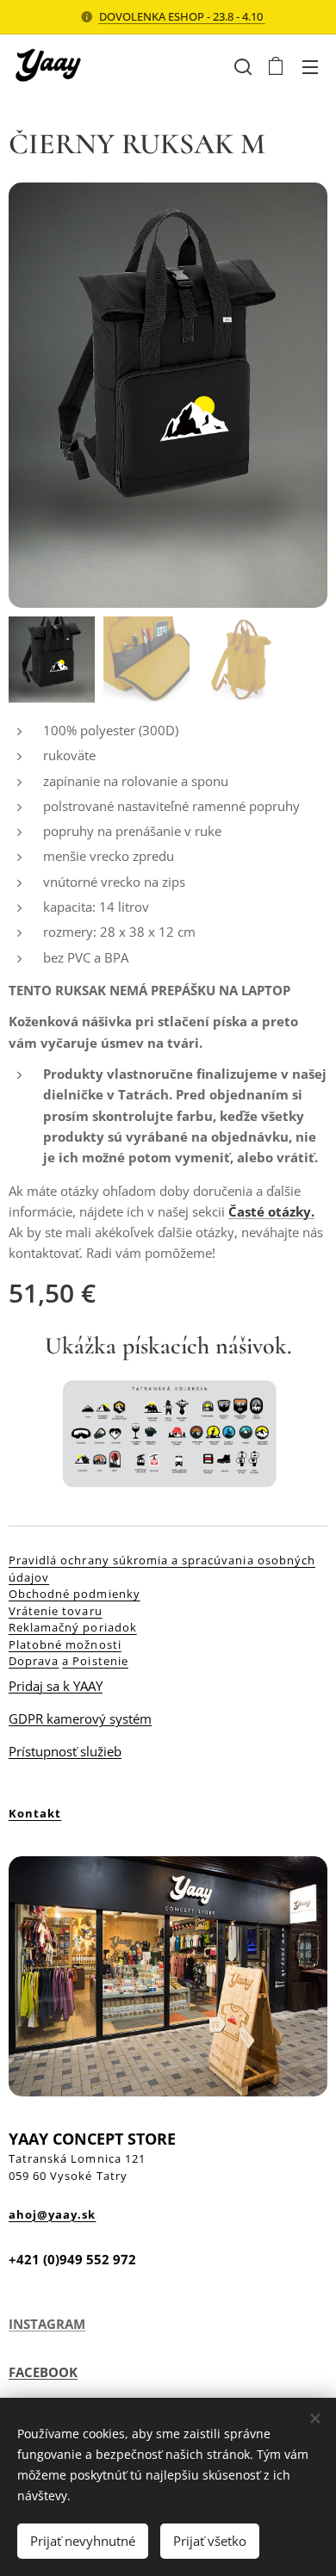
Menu (310, 66)
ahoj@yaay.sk (52, 2214)
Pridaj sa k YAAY (56, 1686)
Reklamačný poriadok (73, 1627)
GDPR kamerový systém (80, 1718)
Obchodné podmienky (75, 1594)
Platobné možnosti (65, 1644)
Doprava (34, 1661)
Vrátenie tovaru (56, 1611)
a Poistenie (95, 1661)
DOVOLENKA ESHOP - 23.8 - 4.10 (182, 16)
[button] (241, 66)
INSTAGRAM (47, 2324)
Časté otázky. (271, 1211)
